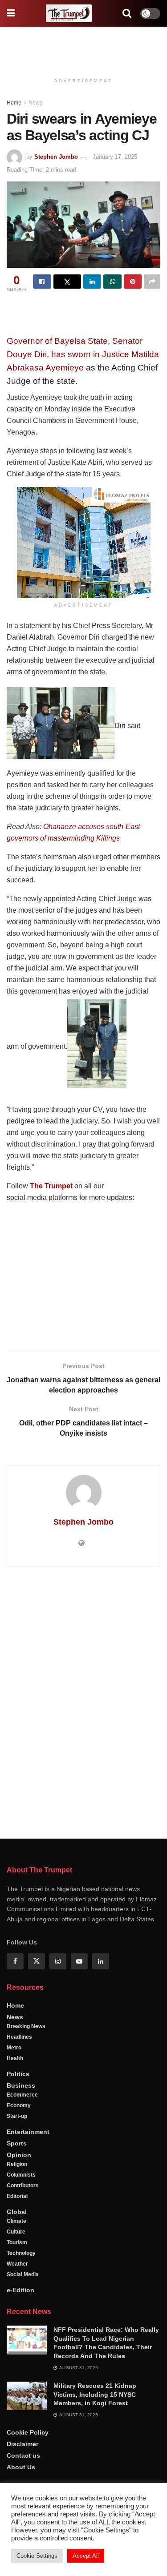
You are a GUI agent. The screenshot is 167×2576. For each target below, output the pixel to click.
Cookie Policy (28, 2432)
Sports (17, 2143)
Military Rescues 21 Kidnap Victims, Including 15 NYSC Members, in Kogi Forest (95, 2394)
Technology (21, 2253)
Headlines (19, 2037)
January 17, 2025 (115, 157)
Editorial (17, 2196)
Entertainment (28, 2132)
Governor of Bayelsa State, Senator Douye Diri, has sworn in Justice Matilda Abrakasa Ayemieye (83, 354)
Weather (17, 2264)
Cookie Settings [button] (37, 2556)
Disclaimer (22, 2444)
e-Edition (20, 2290)
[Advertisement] (84, 47)
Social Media (23, 2274)
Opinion (19, 2155)
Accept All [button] (86, 2556)
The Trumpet (51, 1186)
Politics (18, 2074)
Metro (14, 2048)
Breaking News (26, 2026)
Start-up (17, 2116)
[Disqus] (83, 1701)
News (35, 103)
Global (17, 2212)
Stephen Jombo (56, 157)
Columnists (21, 2175)
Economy (19, 2105)
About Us (21, 2467)
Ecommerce (22, 2095)
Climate (16, 2221)
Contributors (23, 2186)
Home (14, 103)
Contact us (23, 2455)
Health (15, 2058)
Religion (17, 2164)
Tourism (17, 2242)
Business (21, 2085)
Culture (16, 2232)
